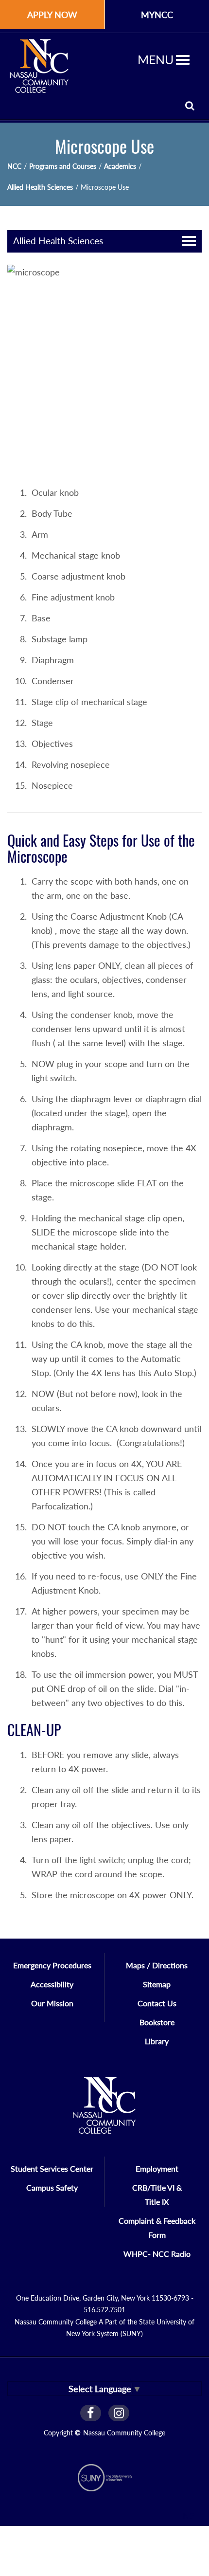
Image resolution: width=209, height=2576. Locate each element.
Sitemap (157, 1984)
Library (157, 2041)
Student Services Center (52, 2168)
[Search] (190, 105)
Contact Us (157, 2003)
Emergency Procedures (52, 1965)
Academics (120, 166)
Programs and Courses (63, 166)
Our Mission (52, 2003)
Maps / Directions (157, 1965)
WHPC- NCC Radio (157, 2254)
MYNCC (157, 15)
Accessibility (52, 1984)
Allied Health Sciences (40, 187)
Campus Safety (52, 2187)
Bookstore (157, 2022)
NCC (14, 166)
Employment (157, 2168)
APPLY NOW (52, 15)
